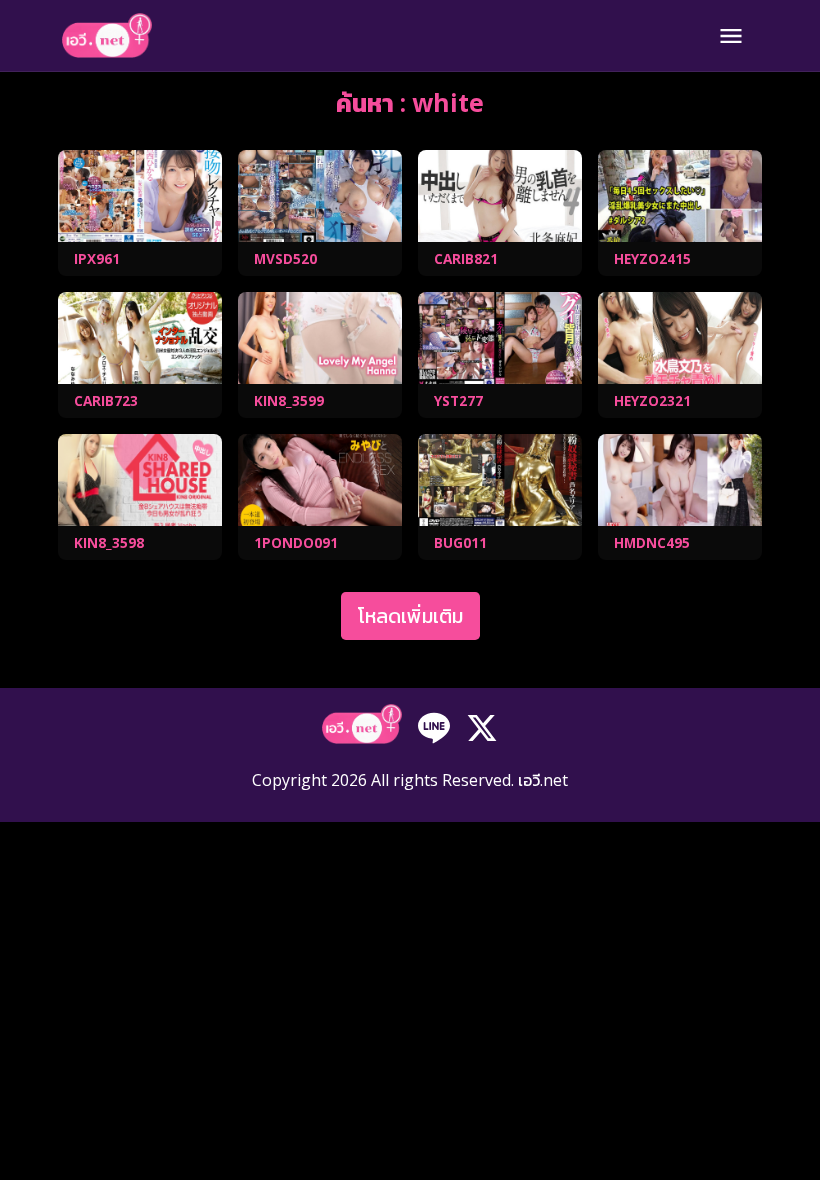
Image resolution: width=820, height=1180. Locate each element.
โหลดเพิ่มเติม (410, 615)
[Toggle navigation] (731, 36)
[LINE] (434, 726)
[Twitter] (482, 726)
